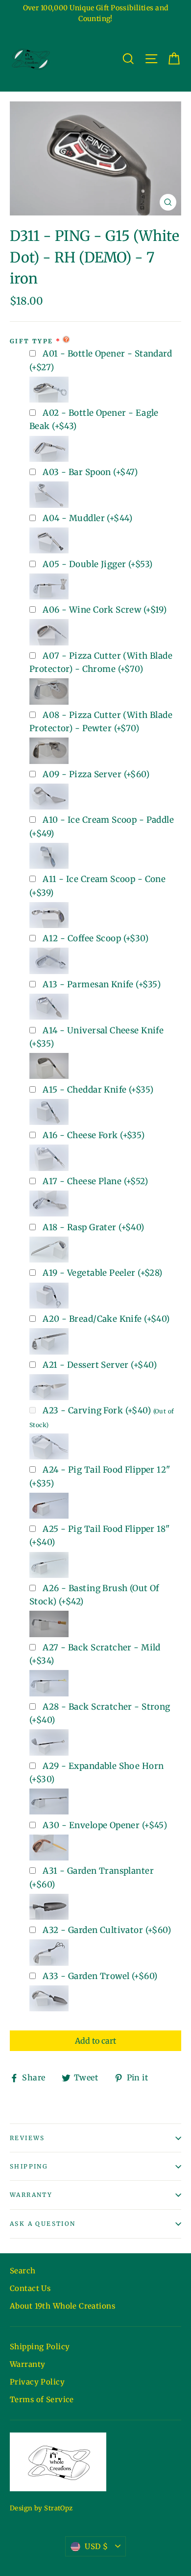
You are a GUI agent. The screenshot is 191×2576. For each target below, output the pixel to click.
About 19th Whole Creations (62, 2306)
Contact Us (30, 2288)
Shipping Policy (40, 2347)
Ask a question (43, 2224)
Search (23, 2271)
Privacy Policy (37, 2382)
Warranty (31, 2195)
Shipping (29, 2166)
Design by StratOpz (41, 2508)
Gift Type (32, 341)
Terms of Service (42, 2399)
